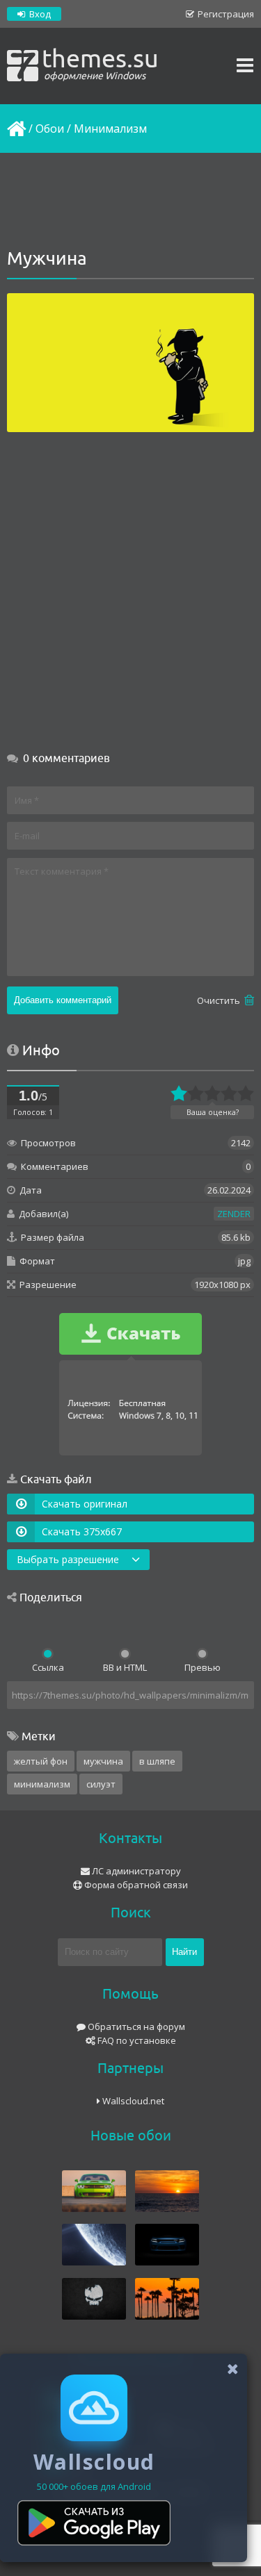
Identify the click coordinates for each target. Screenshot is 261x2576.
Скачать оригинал (85, 1504)
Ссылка (48, 1667)
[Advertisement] (130, 201)
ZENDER (234, 1214)
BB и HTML (125, 1667)
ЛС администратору (135, 1871)
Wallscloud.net (132, 2101)
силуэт (101, 1784)
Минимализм (110, 129)
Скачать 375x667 (82, 1531)
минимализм (42, 1784)
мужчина (103, 1761)
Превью (203, 1667)
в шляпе (157, 1761)
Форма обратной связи (135, 1885)
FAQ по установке (136, 2040)
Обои (50, 129)
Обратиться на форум (135, 2026)
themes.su (100, 63)
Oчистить (220, 1000)
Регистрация (225, 14)
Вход (39, 14)
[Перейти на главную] (15, 129)
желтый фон (41, 1761)
